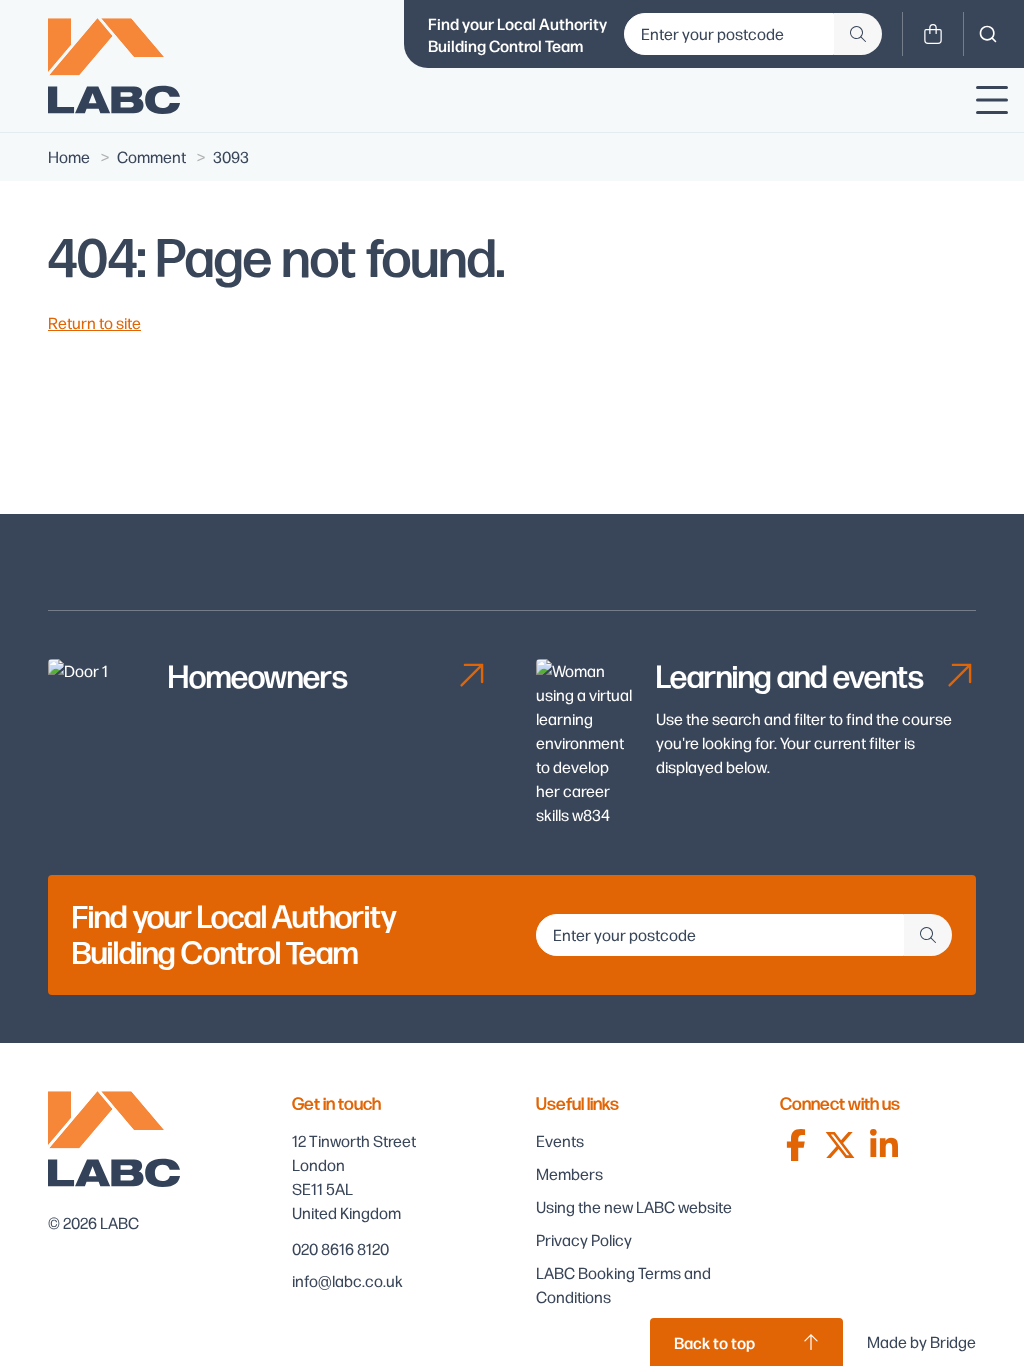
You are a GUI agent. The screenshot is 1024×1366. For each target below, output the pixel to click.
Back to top (714, 1342)
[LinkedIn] (884, 1145)
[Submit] (858, 34)
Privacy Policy (584, 1239)
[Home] (114, 66)
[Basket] (933, 34)
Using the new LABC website (634, 1206)
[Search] (988, 34)
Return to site (94, 322)
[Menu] (992, 100)
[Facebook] (796, 1145)
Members (569, 1173)
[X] (840, 1145)
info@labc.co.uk (347, 1280)
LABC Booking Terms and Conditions (623, 1284)
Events (560, 1140)
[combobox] (988, 34)
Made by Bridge (921, 1341)
